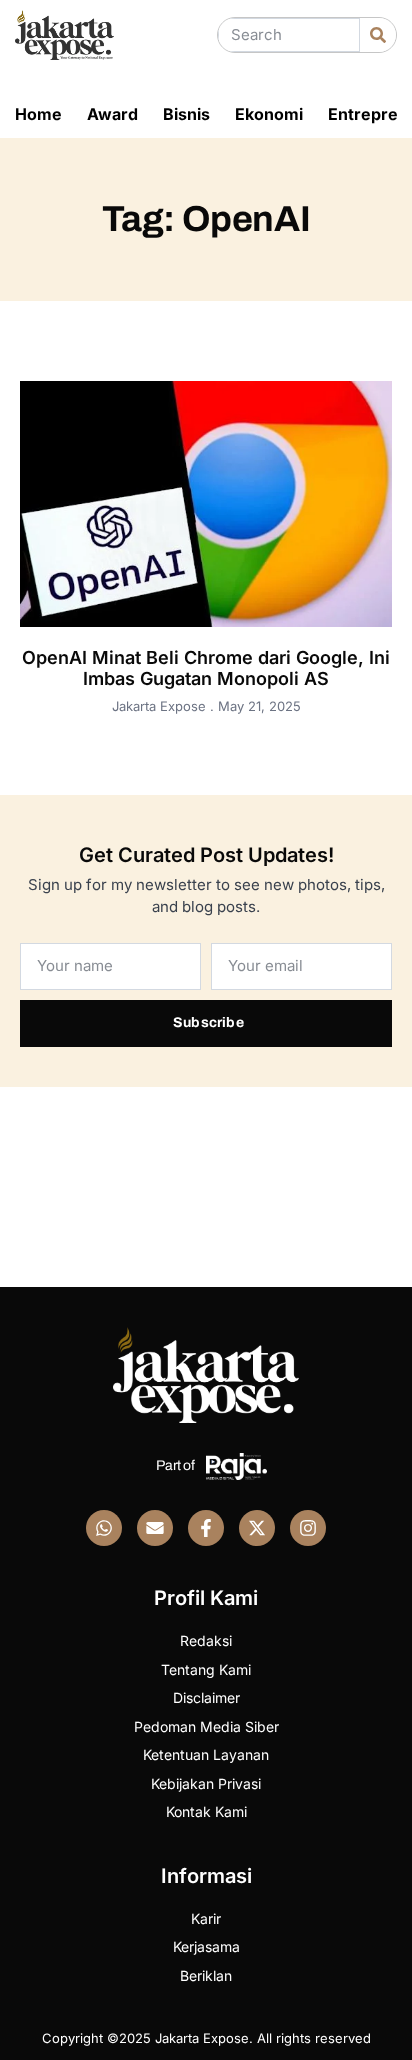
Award (112, 114)
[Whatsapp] (104, 1528)
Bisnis (186, 114)
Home (38, 114)
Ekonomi (269, 114)
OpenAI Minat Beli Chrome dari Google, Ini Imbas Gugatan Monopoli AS (206, 668)
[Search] (378, 35)
